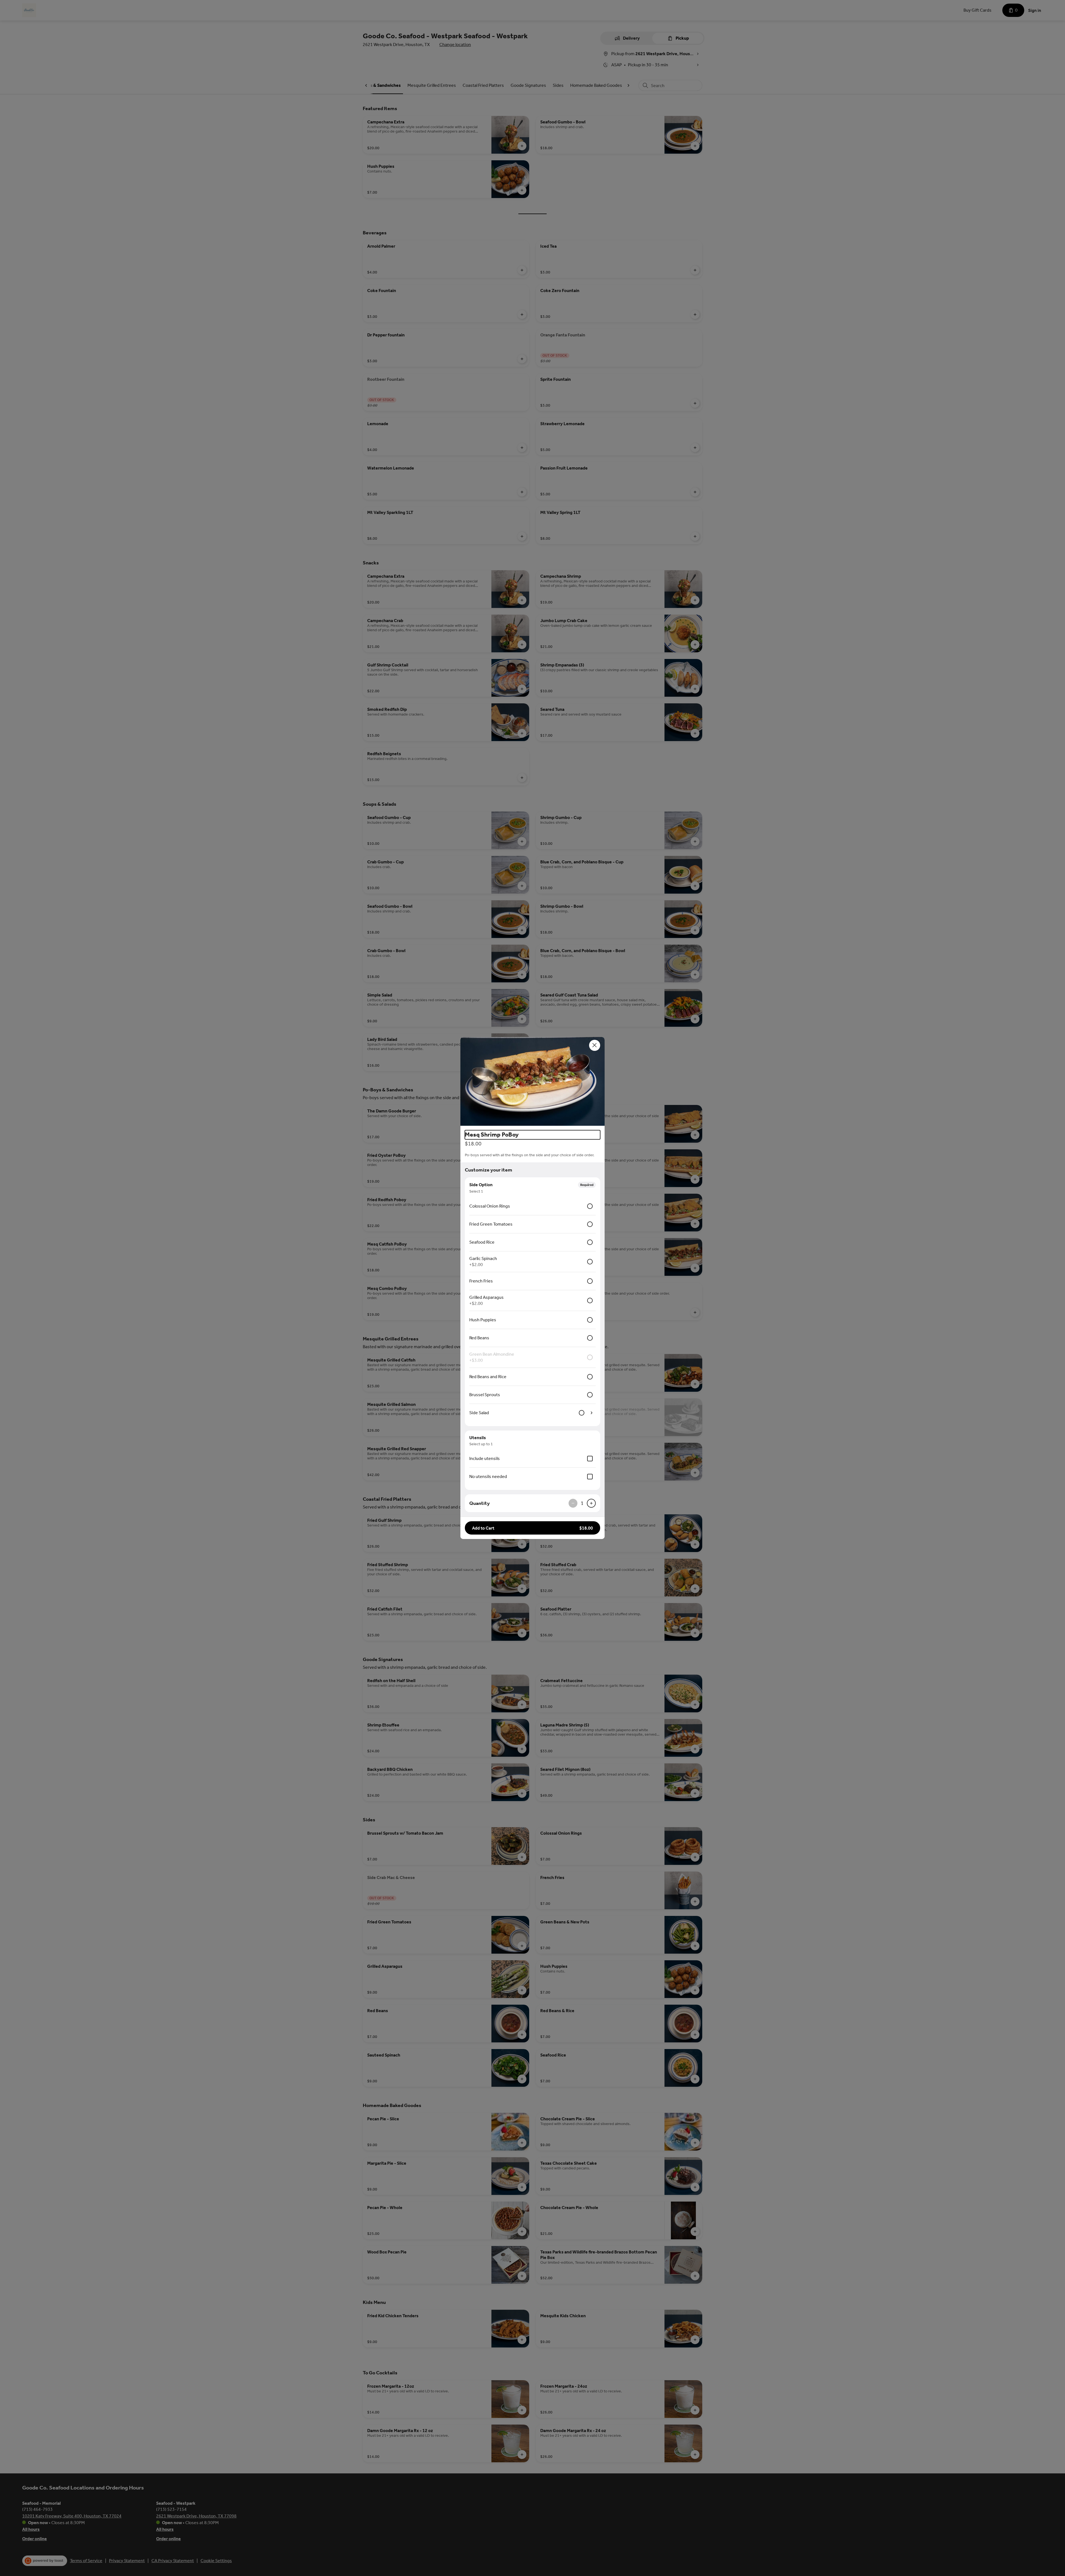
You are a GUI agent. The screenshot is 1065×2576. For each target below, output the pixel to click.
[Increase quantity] (591, 1503)
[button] (532, 1081)
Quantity (480, 1503)
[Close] (595, 1045)
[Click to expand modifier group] (592, 1413)
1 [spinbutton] (582, 1503)
